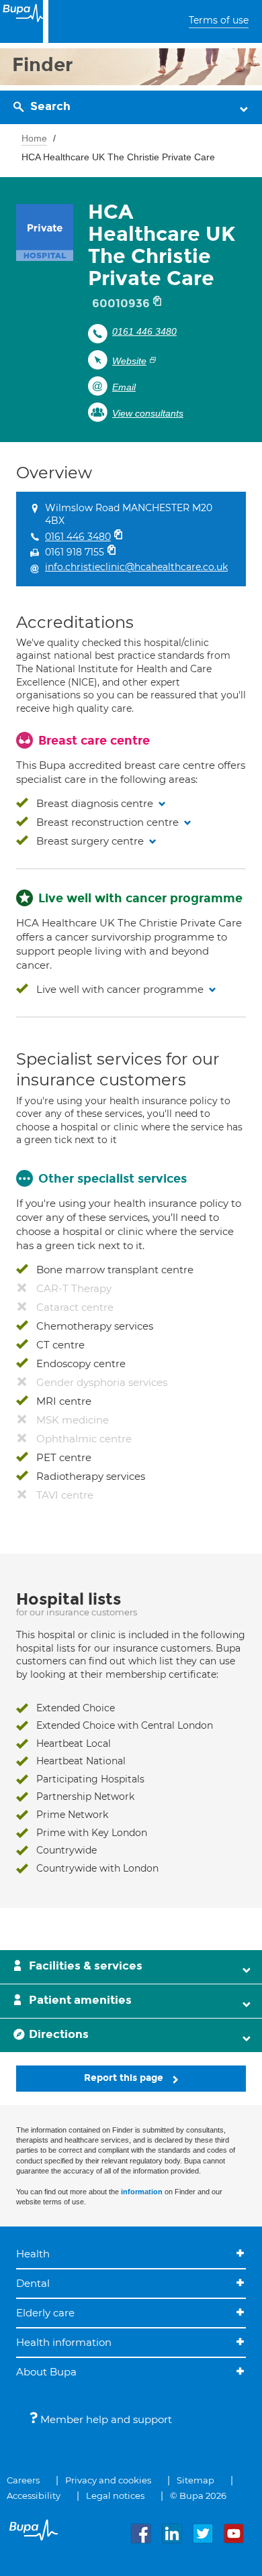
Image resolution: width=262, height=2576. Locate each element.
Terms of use (219, 20)
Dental (33, 2283)
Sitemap (195, 2480)
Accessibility (34, 2495)
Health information (64, 2342)
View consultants (148, 413)
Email (124, 387)
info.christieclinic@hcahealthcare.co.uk (136, 567)
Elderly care (45, 2313)
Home (34, 138)
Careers (23, 2480)
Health (33, 2254)
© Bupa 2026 (198, 2495)
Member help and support (105, 2419)
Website (129, 361)
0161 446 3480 (144, 331)
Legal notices (115, 2495)
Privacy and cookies (108, 2480)
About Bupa (46, 2372)
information (142, 2192)
